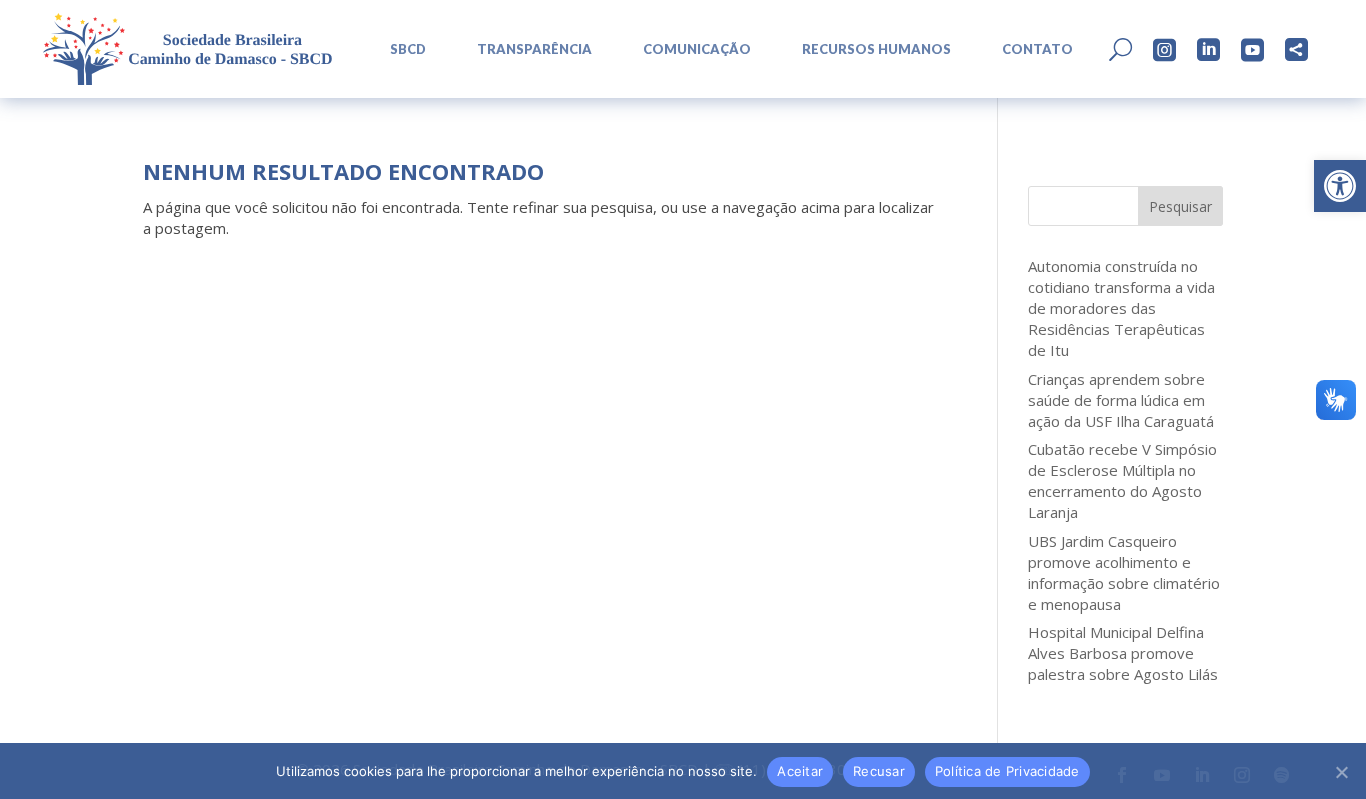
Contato (1037, 49)
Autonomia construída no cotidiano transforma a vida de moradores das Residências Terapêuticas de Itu (1121, 308)
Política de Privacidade (1007, 771)
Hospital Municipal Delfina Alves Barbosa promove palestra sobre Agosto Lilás (1123, 653)
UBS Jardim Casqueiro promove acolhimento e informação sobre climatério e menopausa (1124, 572)
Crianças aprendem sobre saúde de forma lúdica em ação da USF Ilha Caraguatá (1121, 400)
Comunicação (697, 49)
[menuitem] (401, 49)
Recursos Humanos (876, 49)
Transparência (534, 49)
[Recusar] (1341, 772)
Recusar (879, 771)
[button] (1340, 186)
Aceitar (800, 771)
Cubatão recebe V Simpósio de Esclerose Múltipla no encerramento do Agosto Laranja (1122, 480)
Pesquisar (1180, 206)
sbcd (408, 49)
